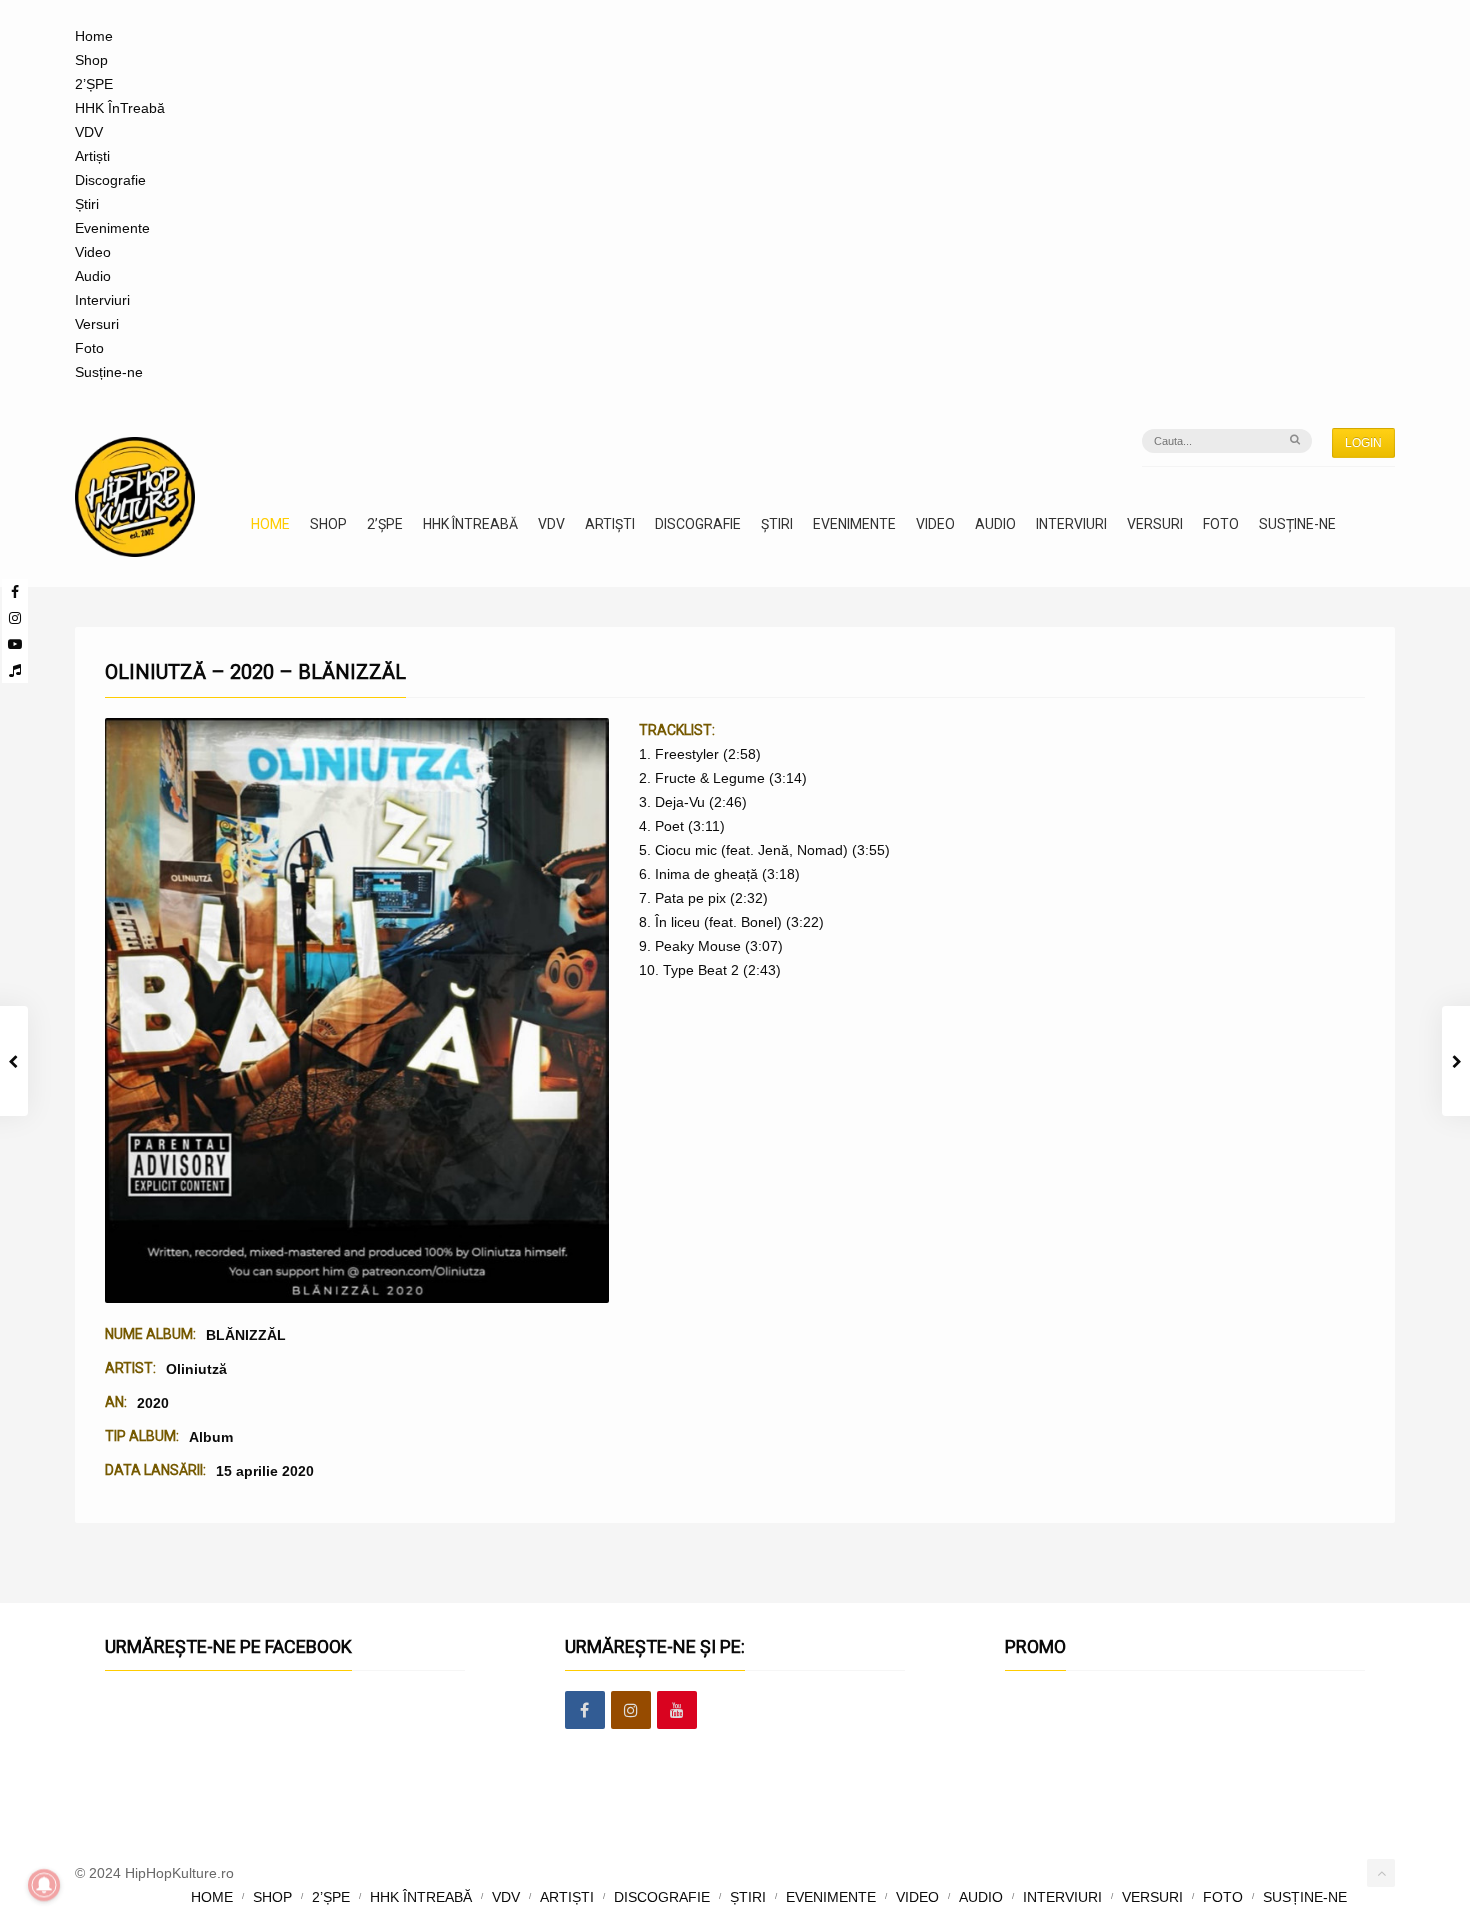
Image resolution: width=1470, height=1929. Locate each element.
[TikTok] (15, 670)
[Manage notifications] (44, 1885)
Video (93, 252)
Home (94, 36)
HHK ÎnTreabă (120, 108)
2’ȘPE (94, 84)
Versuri (97, 324)
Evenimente (112, 228)
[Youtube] (15, 644)
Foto (89, 348)
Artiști (92, 156)
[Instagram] (15, 618)
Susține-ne (109, 372)
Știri (87, 204)
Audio (93, 276)
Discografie (110, 180)
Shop (91, 60)
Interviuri (102, 300)
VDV (89, 132)
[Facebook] (15, 592)
